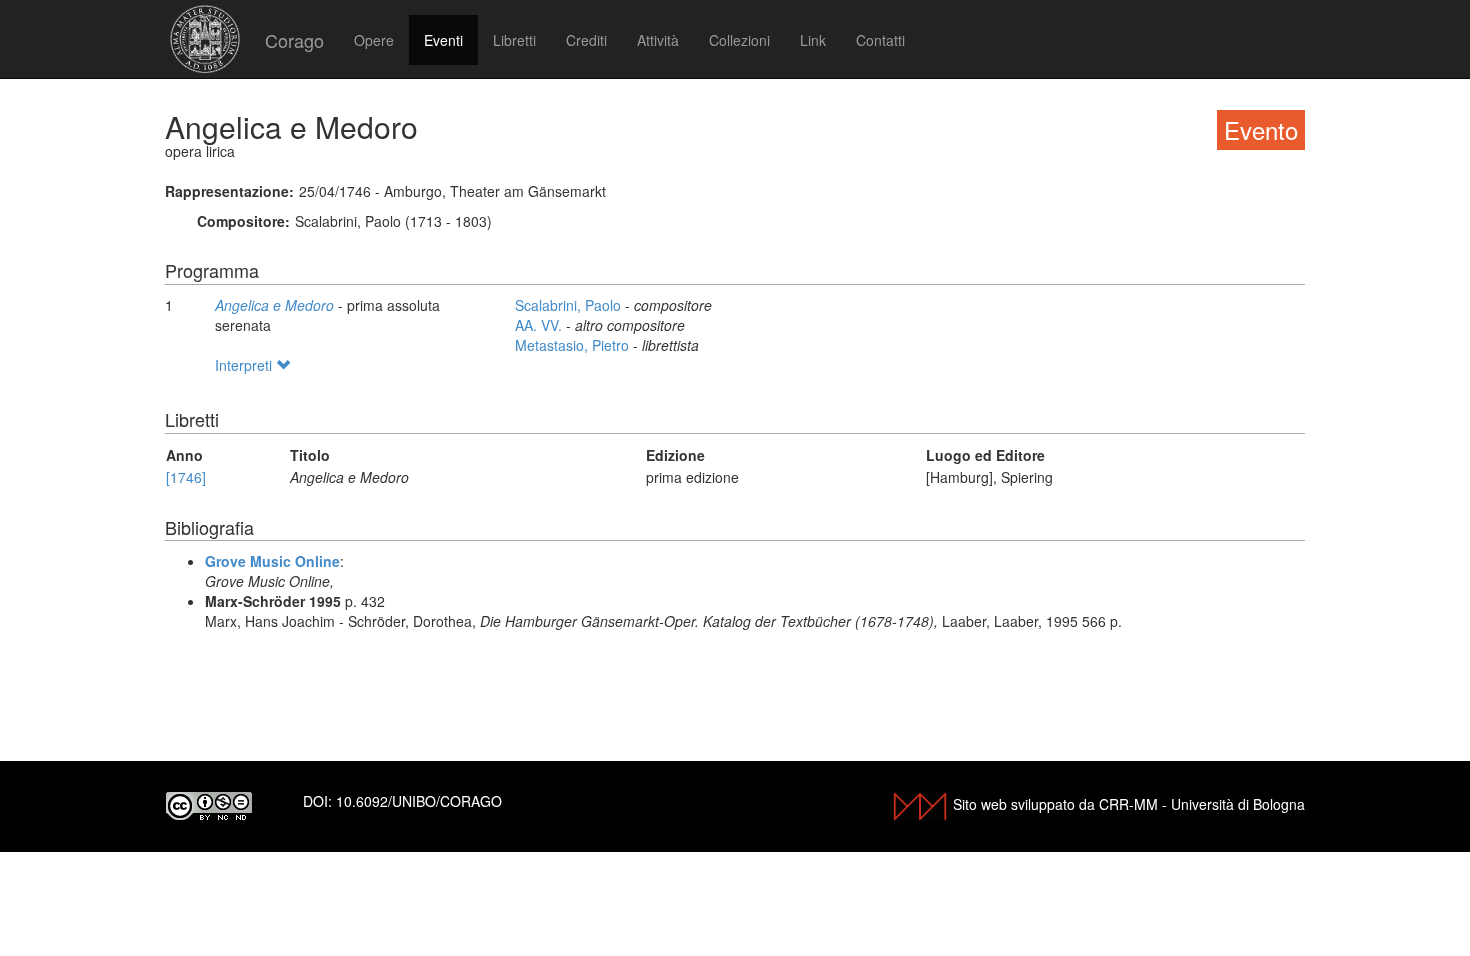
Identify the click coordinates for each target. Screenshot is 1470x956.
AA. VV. (540, 325)
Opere (374, 40)
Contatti (880, 40)
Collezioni (739, 40)
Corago (294, 40)
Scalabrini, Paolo (570, 305)
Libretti (514, 40)
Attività (658, 40)
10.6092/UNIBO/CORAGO (419, 801)
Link (813, 40)
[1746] (186, 477)
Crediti (586, 40)
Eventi (443, 40)
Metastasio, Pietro (574, 345)
